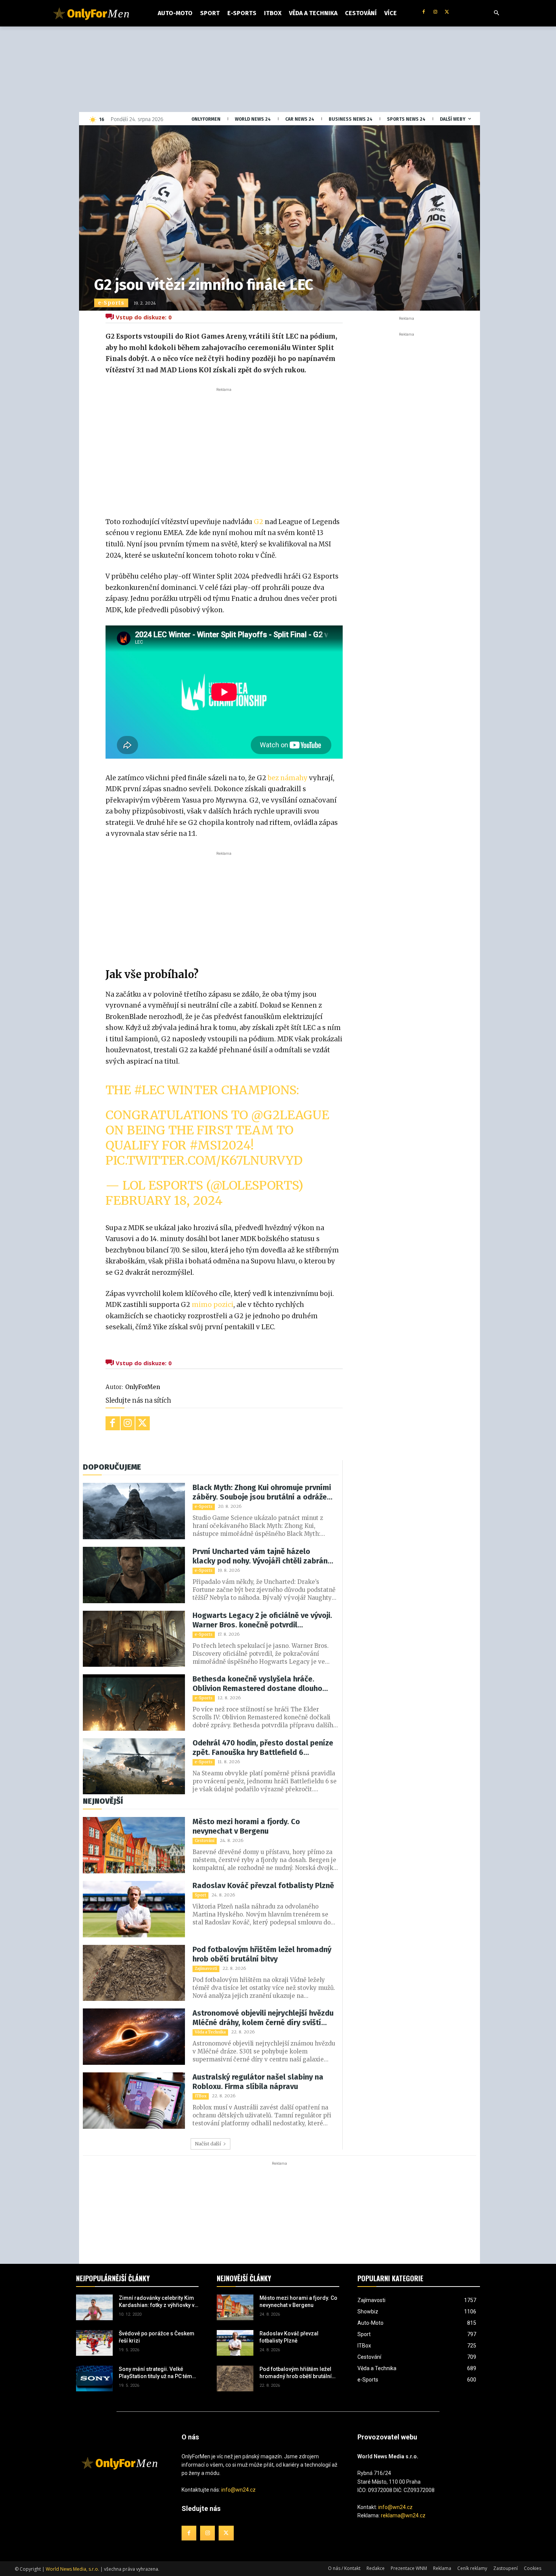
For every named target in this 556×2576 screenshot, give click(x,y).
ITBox (201, 2096)
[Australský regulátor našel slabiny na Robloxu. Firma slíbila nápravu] (134, 2101)
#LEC (149, 1090)
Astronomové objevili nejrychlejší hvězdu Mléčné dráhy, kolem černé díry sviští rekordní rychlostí (263, 2018)
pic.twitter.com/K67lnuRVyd (204, 1160)
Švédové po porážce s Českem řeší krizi (157, 2337)
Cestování (205, 1841)
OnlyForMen (143, 1387)
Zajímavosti (206, 1969)
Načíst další (208, 2144)
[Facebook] (424, 12)
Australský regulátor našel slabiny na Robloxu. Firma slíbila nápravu (258, 2082)
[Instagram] (435, 12)
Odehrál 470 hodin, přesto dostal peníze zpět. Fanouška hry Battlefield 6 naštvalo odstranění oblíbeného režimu (263, 1748)
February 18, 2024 (164, 1201)
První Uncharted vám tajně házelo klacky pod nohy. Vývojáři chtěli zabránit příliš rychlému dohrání (262, 1556)
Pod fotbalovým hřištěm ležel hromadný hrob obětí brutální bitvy (262, 1954)
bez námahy (287, 778)
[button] (497, 13)
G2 (259, 522)
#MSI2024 (220, 1145)
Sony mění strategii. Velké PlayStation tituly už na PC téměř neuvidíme (158, 2373)
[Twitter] (447, 12)
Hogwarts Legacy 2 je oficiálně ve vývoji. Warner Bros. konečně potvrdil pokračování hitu (262, 1620)
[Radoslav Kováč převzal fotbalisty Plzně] (134, 1909)
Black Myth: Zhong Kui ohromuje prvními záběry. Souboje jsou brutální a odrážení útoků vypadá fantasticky (263, 1492)
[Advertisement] (224, 450)
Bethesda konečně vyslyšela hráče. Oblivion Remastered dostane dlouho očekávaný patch (257, 1684)
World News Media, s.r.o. (72, 2569)
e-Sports (111, 303)
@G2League (290, 1115)
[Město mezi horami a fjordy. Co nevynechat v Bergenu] (134, 1845)
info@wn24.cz (238, 2490)
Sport (200, 1895)
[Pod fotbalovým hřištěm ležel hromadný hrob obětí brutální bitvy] (134, 1973)
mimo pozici (213, 1305)
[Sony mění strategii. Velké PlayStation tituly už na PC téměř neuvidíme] (94, 2378)
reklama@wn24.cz (403, 2515)
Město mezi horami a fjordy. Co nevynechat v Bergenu (246, 1826)
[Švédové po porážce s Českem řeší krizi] (94, 2343)
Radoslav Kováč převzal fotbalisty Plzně (263, 1885)
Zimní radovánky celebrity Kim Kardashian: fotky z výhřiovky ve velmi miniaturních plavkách (158, 2302)
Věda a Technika (210, 2032)
